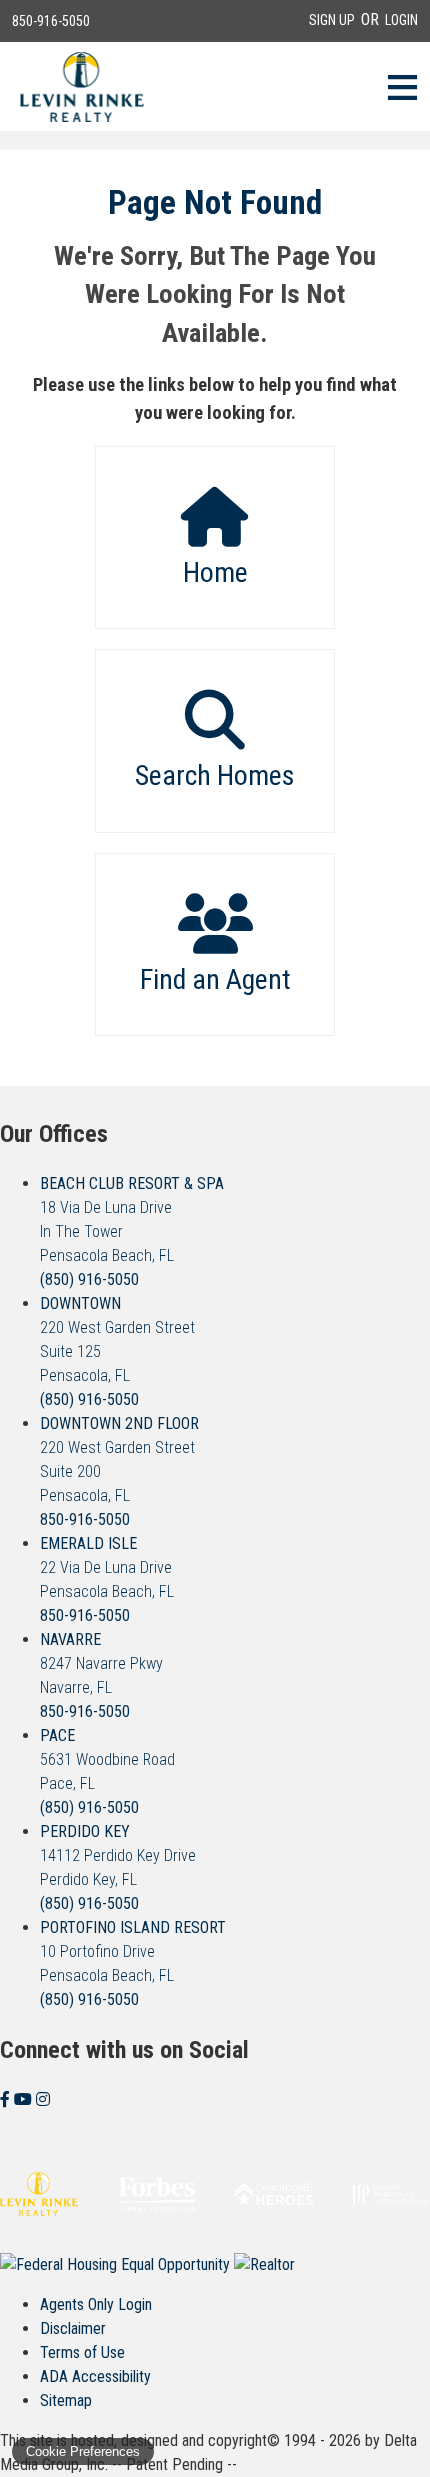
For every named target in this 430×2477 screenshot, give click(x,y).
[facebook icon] (7, 2099)
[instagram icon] (43, 2099)
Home (215, 572)
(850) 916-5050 (89, 1279)
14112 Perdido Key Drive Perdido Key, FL (118, 1855)
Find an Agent (215, 979)
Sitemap (66, 2400)
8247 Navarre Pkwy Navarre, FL (101, 1663)
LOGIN (401, 20)
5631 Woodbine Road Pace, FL (107, 1759)
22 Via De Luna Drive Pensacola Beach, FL (107, 1567)
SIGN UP (332, 20)
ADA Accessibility (95, 2376)
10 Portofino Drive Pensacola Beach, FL (133, 1951)
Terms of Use (82, 2352)
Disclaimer (73, 2328)
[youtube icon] (25, 2099)
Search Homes (215, 775)
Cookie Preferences (83, 2451)
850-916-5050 (51, 21)
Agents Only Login (96, 2304)
